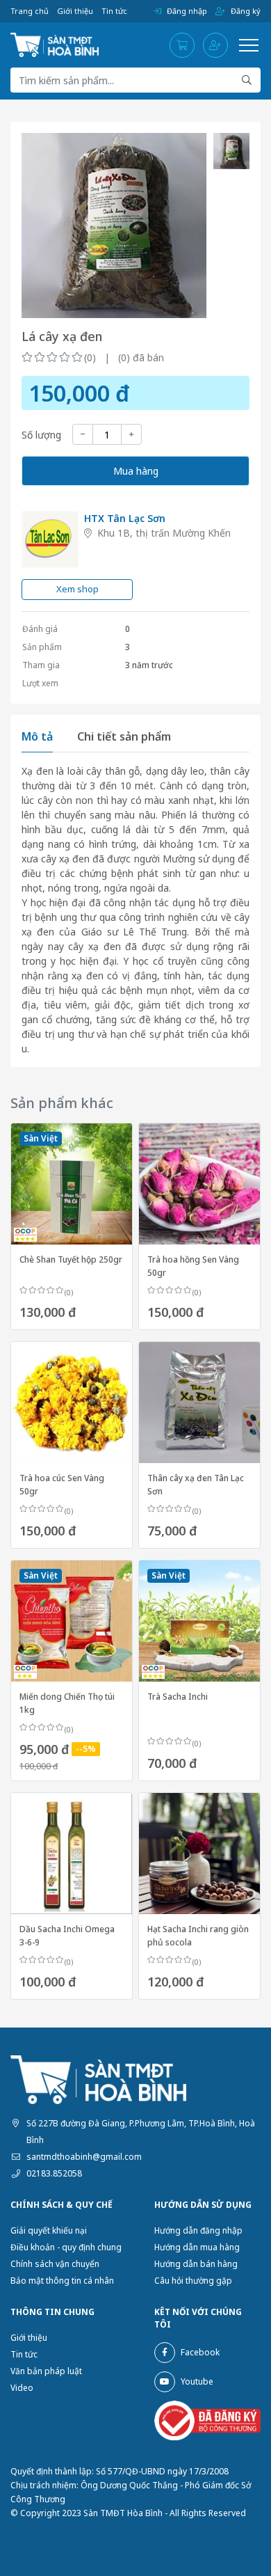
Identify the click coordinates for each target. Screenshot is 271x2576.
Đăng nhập (187, 11)
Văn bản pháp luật (46, 2371)
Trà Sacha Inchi (178, 1697)
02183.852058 (54, 2173)
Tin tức (114, 11)
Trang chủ (30, 11)
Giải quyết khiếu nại (49, 2230)
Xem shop (77, 589)
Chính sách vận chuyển (55, 2264)
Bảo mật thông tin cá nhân (62, 2281)
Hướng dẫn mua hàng (197, 2247)
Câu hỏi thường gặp (193, 2281)
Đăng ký (246, 11)
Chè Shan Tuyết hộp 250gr (71, 1259)
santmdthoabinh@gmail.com (84, 2157)
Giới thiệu (75, 11)
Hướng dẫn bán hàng (196, 2264)
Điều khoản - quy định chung (66, 2247)
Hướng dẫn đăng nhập (198, 2230)
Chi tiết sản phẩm (124, 736)
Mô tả (37, 736)
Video (22, 2388)
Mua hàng (136, 471)
